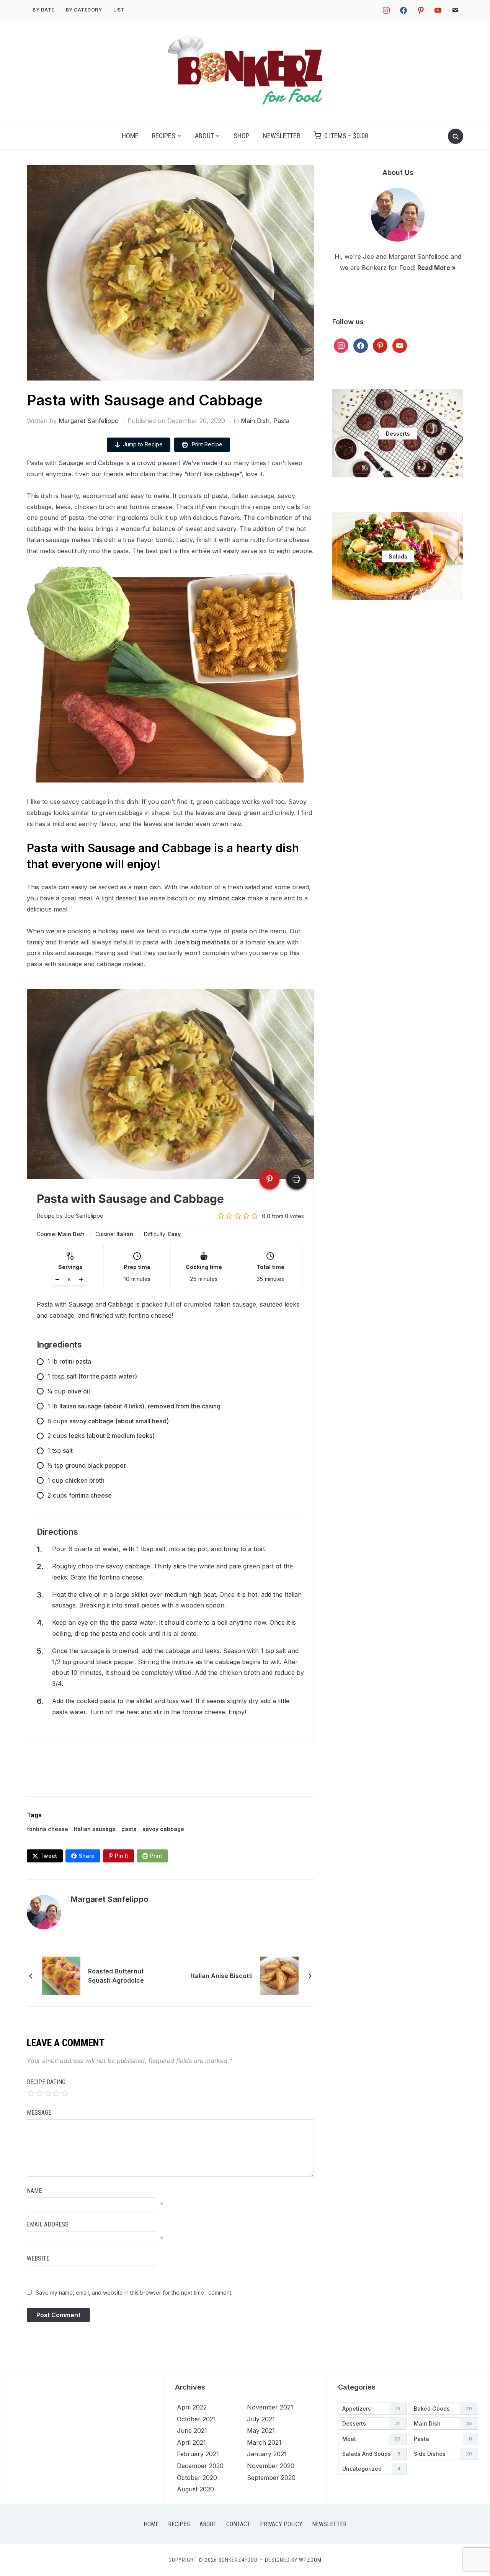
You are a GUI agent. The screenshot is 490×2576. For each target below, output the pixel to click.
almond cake (227, 898)
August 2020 (195, 2489)
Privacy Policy (281, 2524)
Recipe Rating (46, 2082)
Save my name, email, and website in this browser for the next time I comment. (134, 2293)
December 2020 (200, 2466)
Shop (242, 136)
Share (87, 1856)
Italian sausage (95, 1829)
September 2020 (271, 2478)
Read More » (437, 268)
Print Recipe (206, 444)
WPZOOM (310, 2560)
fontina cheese (47, 1829)
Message (39, 2113)
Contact (238, 2524)
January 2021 (267, 2454)
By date (43, 10)
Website (38, 2258)
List (119, 10)
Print (156, 1856)
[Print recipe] (296, 1179)
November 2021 (270, 2407)
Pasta (281, 421)
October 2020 (197, 2478)
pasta (129, 1829)
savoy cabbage (163, 1829)
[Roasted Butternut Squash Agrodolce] (61, 1975)
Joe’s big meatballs (202, 942)
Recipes (164, 136)
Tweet (49, 1856)
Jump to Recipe (143, 444)
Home (130, 136)
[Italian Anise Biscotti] (279, 1975)
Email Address (48, 2224)
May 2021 (261, 2431)
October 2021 (196, 2419)
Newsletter (282, 136)
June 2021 (192, 2431)
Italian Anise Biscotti (222, 1976)
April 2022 (192, 2407)
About (204, 136)
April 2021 (191, 2442)
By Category (84, 10)
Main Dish (255, 421)
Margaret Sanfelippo (89, 421)
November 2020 (271, 2466)
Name (34, 2191)
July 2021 (261, 2419)
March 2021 (264, 2442)
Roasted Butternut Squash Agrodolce (116, 1976)
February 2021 (198, 2454)
